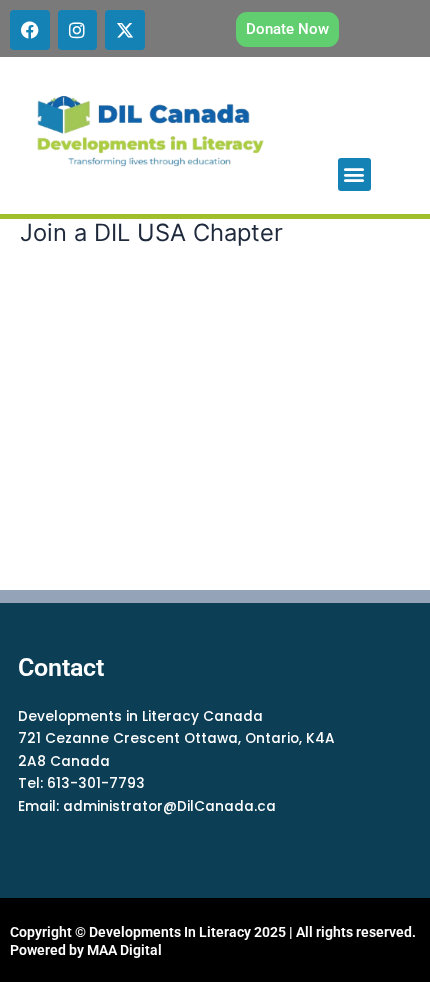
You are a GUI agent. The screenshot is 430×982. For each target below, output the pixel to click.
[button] (354, 174)
